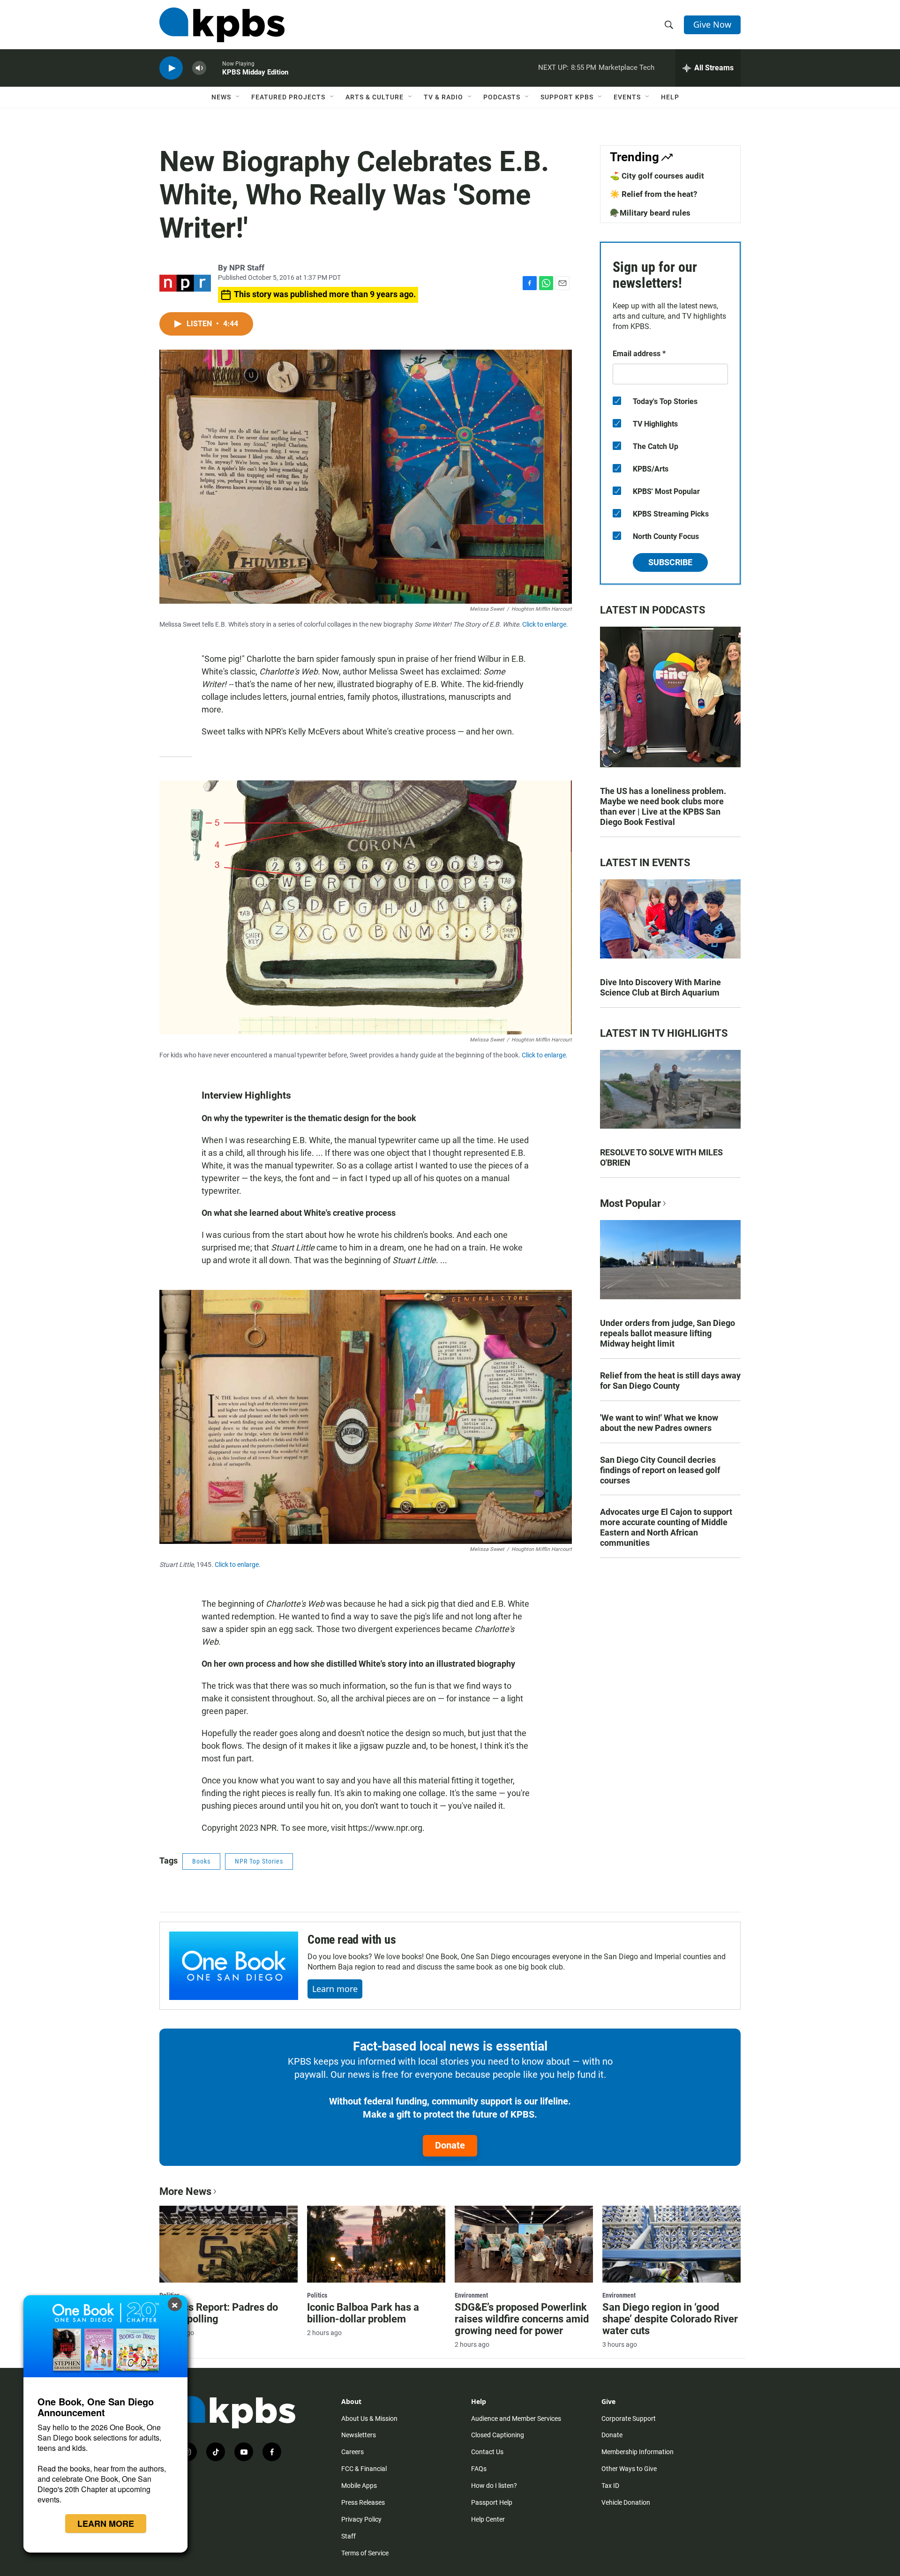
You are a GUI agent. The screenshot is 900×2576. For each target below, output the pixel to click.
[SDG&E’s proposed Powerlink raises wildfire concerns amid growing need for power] (524, 2244)
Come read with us (352, 1939)
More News (185, 2191)
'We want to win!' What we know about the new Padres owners (659, 1423)
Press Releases (363, 2502)
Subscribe (670, 562)
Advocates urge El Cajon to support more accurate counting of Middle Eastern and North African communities (666, 1527)
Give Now (712, 24)
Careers (352, 2452)
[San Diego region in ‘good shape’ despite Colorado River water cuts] (671, 2244)
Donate (450, 2145)
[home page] (222, 25)
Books (201, 1861)
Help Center (488, 2519)
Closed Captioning (498, 2435)
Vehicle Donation (626, 2502)
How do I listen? (494, 2486)
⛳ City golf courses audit (657, 176)
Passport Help (492, 2502)
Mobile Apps (359, 2486)
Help (670, 97)
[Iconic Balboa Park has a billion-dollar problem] (376, 2244)
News (221, 97)
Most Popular (630, 1203)
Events (627, 97)
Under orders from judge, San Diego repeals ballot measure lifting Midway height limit (667, 1333)
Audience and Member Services (516, 2419)
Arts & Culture (375, 97)
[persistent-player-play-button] (171, 68)
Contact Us (487, 2452)
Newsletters (359, 2435)
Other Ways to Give (629, 2469)
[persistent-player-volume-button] (199, 68)
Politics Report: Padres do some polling (219, 2313)
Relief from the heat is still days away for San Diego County (670, 1381)
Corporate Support (629, 2419)
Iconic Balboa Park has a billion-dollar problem (363, 2313)
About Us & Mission (369, 2419)
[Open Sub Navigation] (238, 97)
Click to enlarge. (545, 624)
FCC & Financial (364, 2469)
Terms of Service (365, 2553)
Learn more (335, 1989)
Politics (317, 2295)
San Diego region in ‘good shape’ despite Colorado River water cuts (670, 2319)
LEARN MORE (106, 2524)
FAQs (479, 2469)
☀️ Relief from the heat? (653, 194)
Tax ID (610, 2486)
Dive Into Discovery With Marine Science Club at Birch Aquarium (660, 987)
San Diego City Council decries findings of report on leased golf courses (660, 1470)
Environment (471, 2295)
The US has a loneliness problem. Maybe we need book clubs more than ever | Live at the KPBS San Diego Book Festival (663, 806)
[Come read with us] (234, 1966)
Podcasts (502, 97)
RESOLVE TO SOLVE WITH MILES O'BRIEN (661, 1157)
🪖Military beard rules (650, 213)
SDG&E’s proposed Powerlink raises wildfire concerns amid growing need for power (522, 2319)
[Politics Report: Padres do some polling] (229, 2244)
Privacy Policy (361, 2519)
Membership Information (637, 2452)
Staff (349, 2536)
